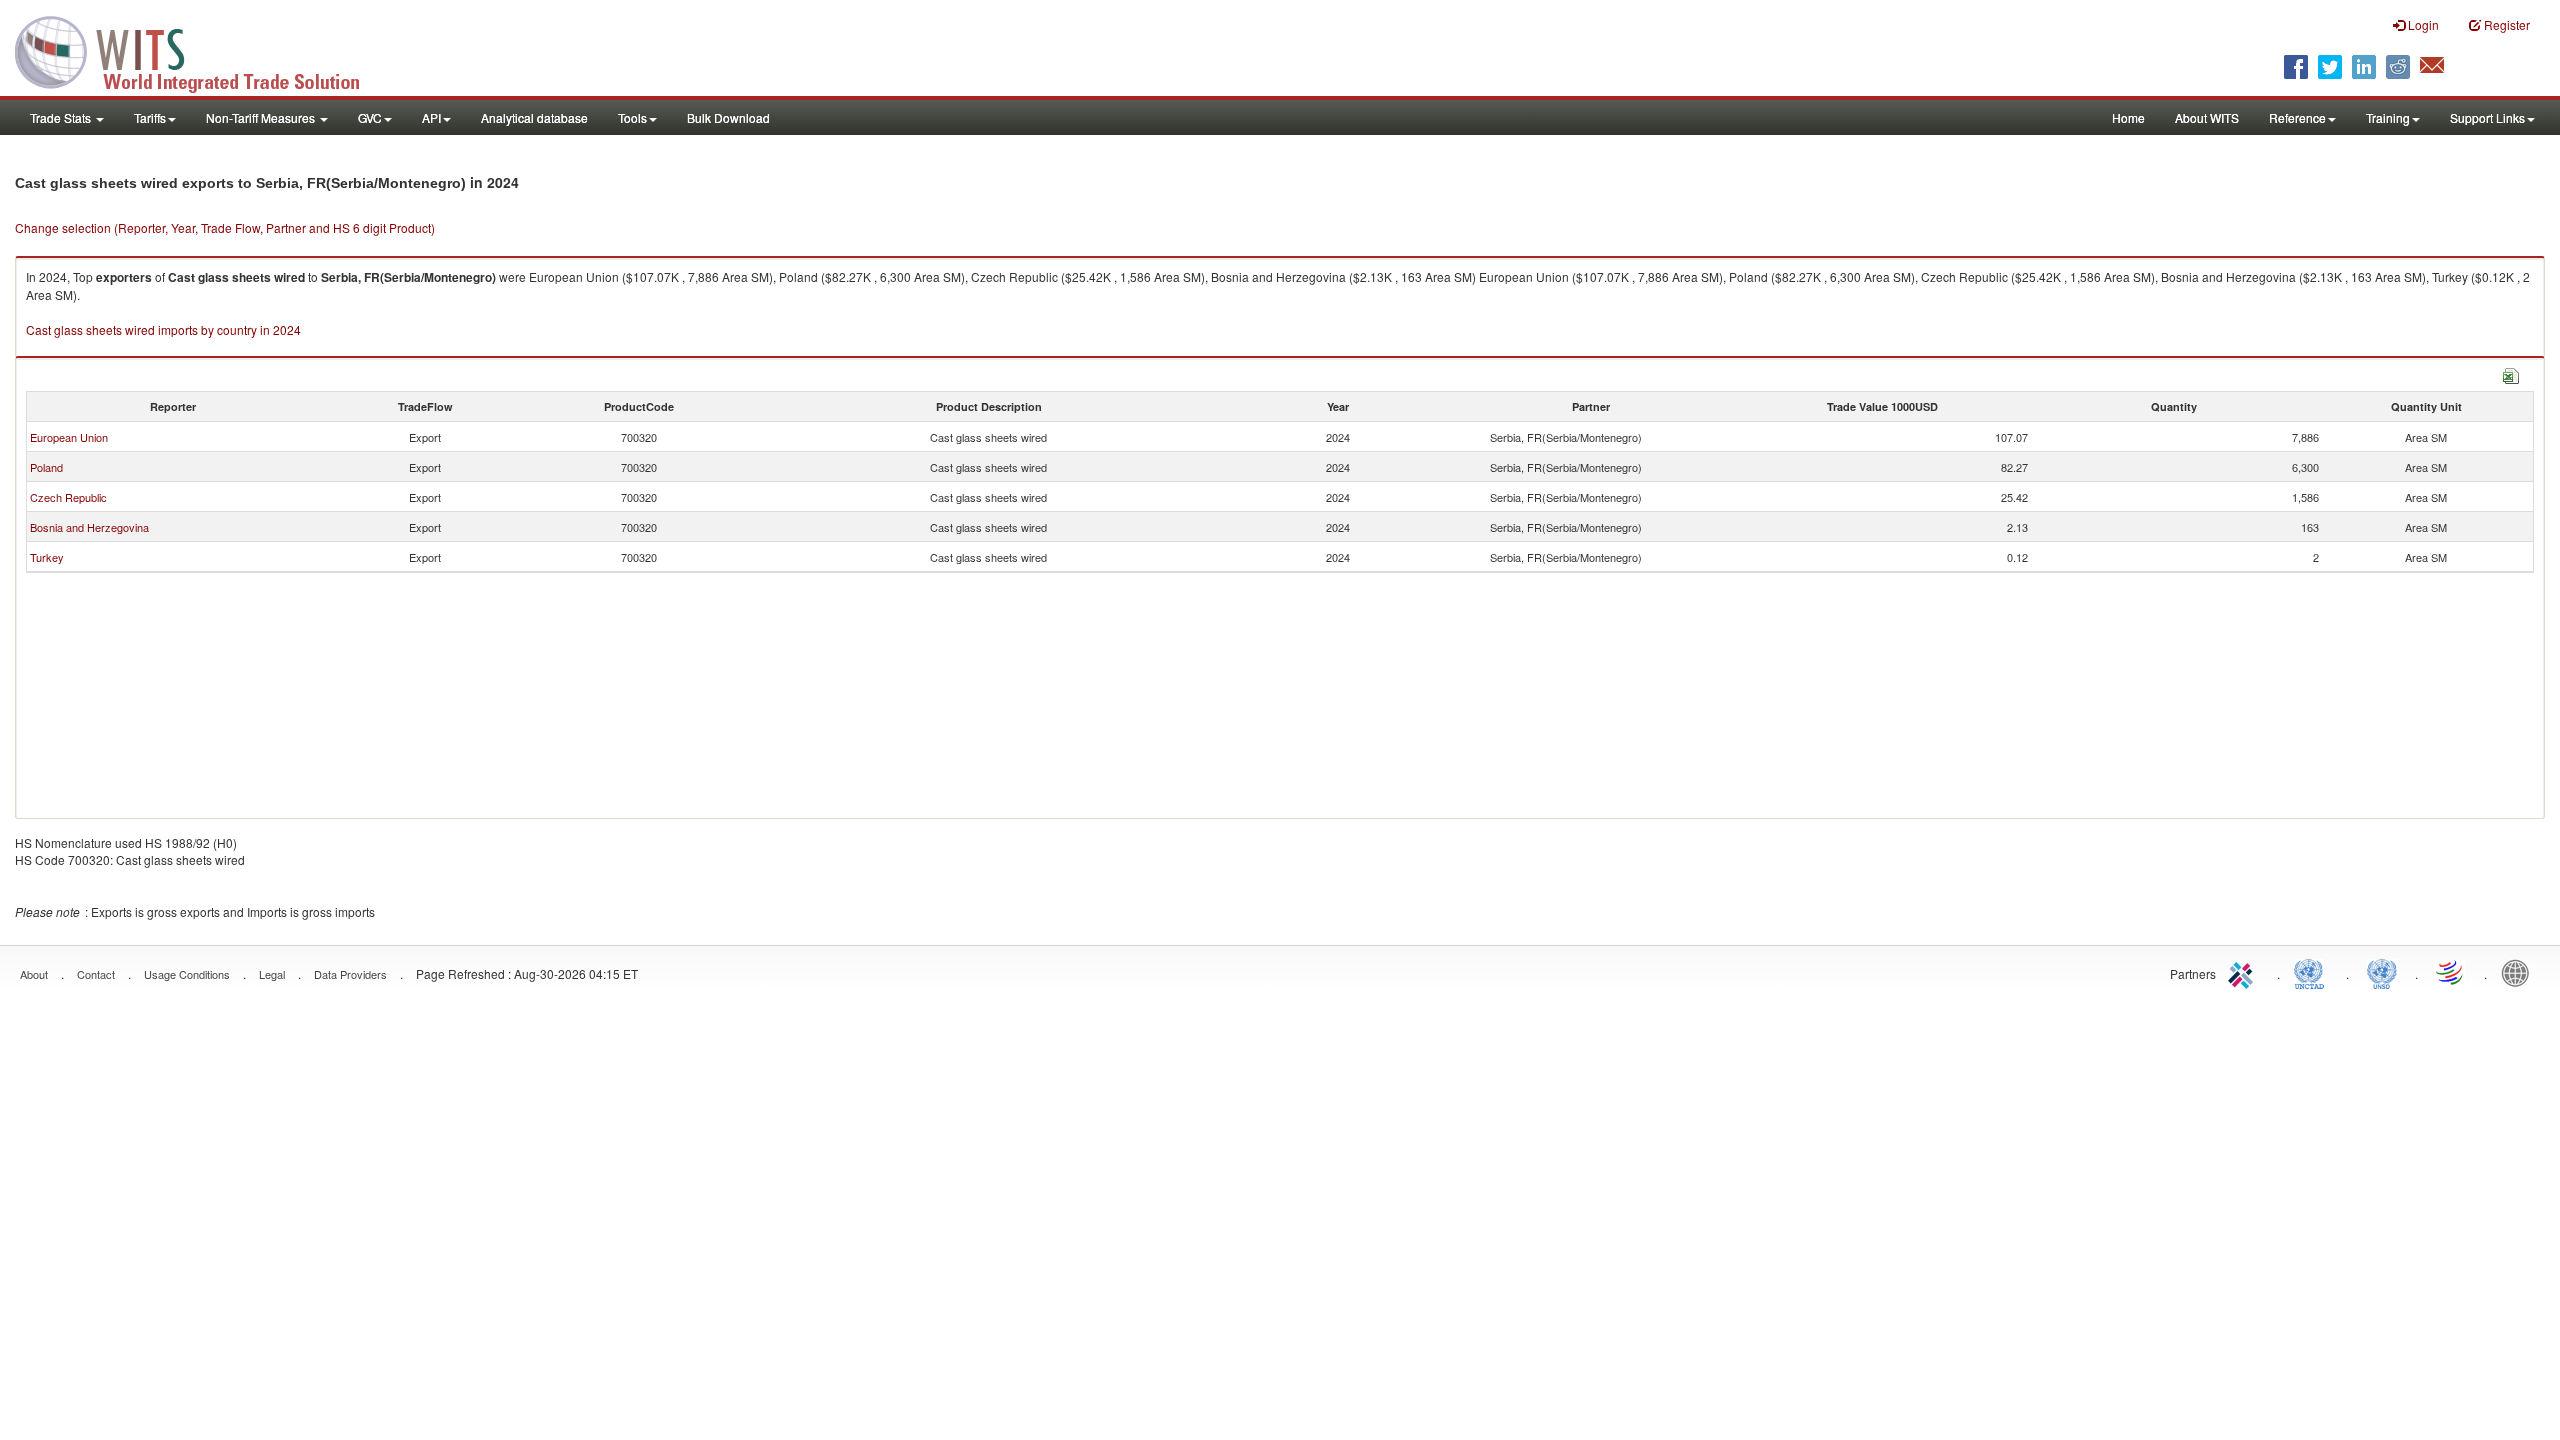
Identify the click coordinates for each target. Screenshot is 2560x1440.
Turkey (47, 557)
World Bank (2520, 972)
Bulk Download (728, 117)
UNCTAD (2313, 972)
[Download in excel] (2511, 373)
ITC (2244, 972)
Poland (46, 467)
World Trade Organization (2451, 972)
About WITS (2207, 117)
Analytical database (534, 117)
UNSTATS (2382, 972)
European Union (69, 437)
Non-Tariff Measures (262, 117)
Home (2128, 117)
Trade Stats (62, 117)
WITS (200, 50)
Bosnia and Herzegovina (89, 527)
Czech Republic (68, 497)
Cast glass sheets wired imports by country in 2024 (163, 329)
